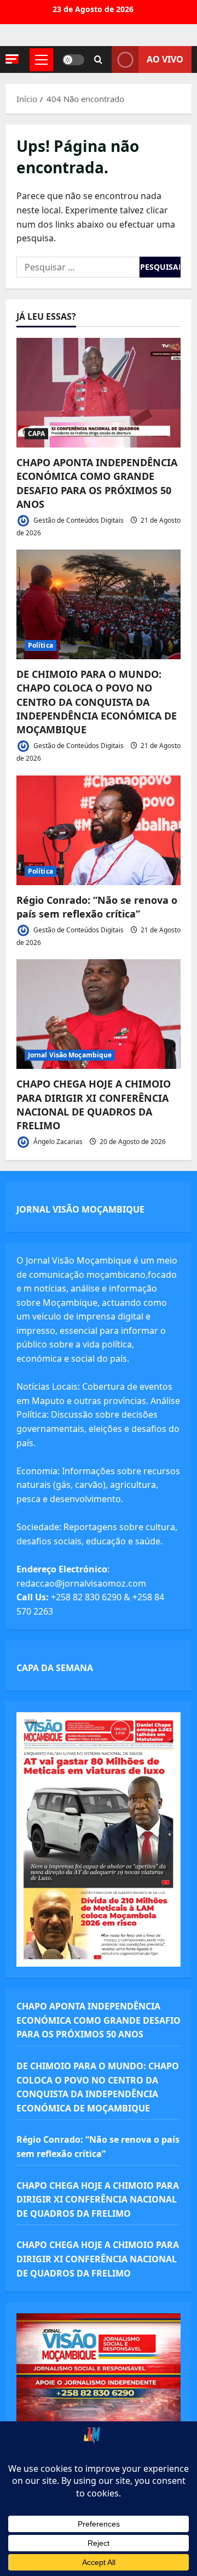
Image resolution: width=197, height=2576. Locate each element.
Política (40, 645)
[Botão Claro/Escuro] (73, 60)
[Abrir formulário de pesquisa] (98, 60)
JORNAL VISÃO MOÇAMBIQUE (80, 1209)
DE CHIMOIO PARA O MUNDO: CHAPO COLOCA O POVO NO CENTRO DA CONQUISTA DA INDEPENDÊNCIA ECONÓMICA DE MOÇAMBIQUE (97, 702)
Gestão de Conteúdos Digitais (78, 520)
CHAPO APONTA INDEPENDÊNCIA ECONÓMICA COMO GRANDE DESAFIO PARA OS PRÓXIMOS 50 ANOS (97, 483)
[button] (12, 59)
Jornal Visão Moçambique (70, 1055)
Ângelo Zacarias (57, 1142)
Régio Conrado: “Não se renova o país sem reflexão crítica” (97, 907)
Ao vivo (165, 59)
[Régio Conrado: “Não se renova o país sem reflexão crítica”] (99, 830)
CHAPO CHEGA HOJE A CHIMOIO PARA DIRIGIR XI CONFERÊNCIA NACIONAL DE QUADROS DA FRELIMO (94, 1105)
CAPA (36, 434)
